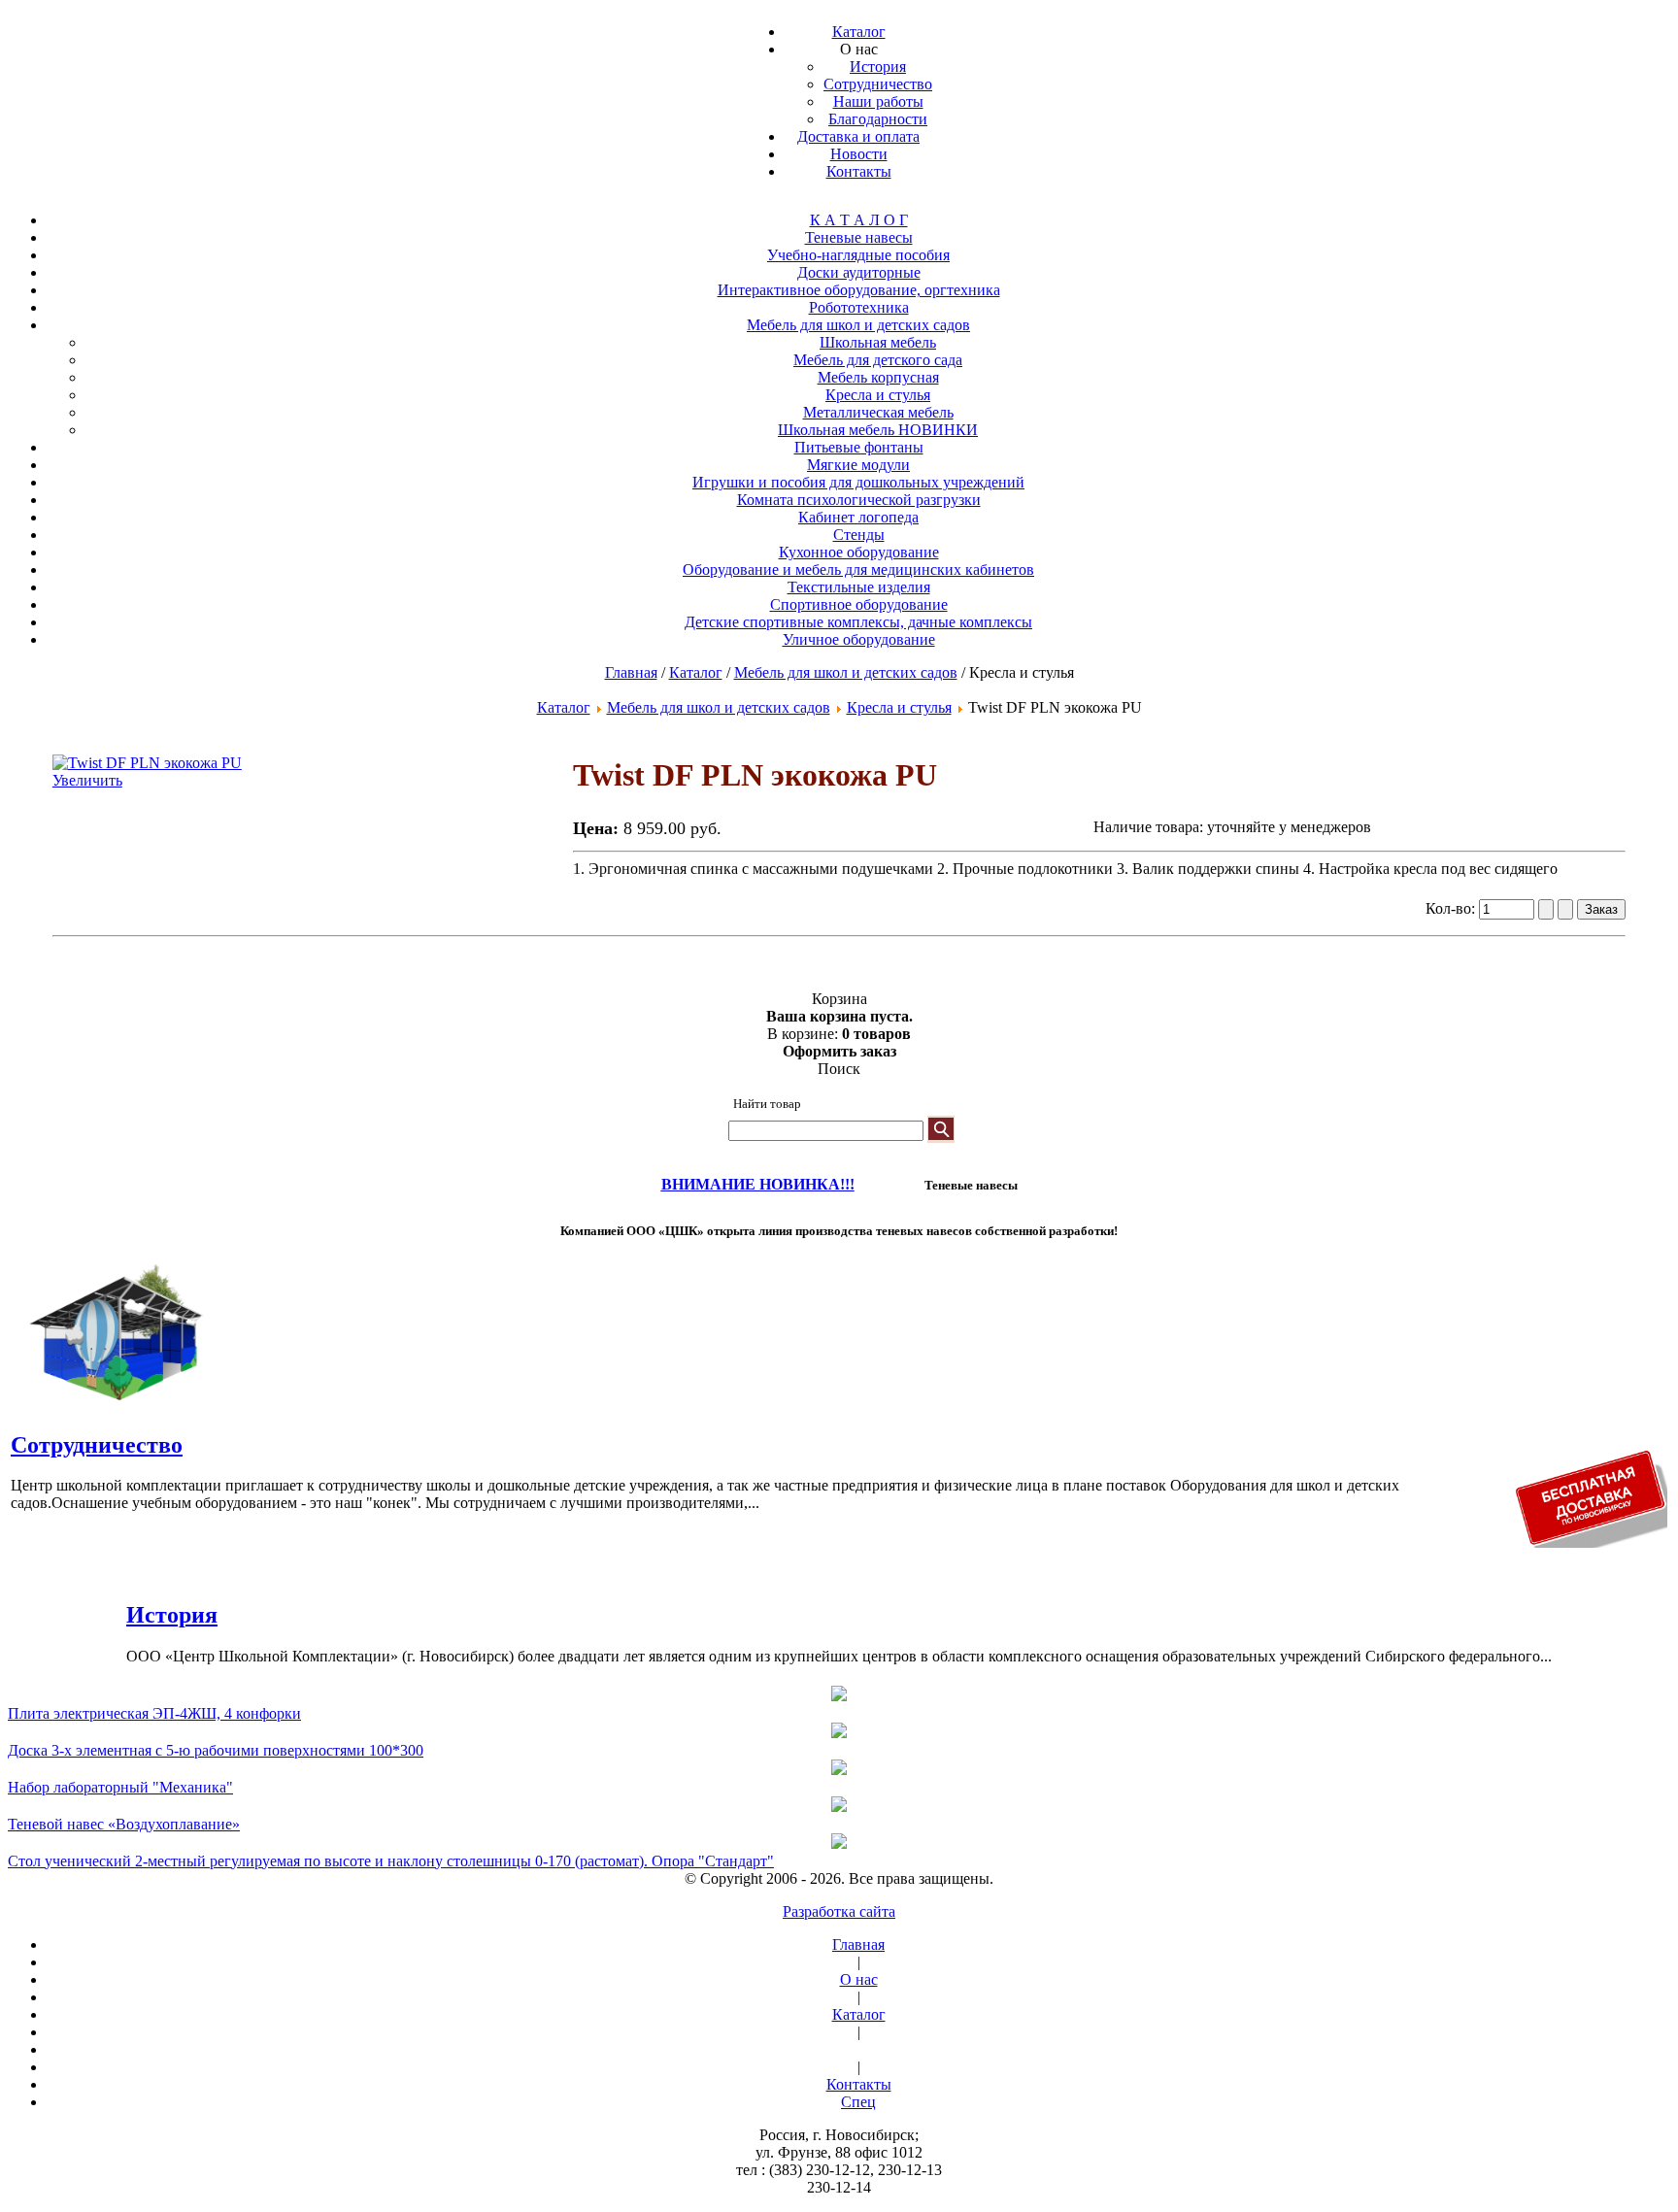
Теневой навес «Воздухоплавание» (124, 1824)
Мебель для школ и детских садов (846, 672)
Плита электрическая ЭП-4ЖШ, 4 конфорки (154, 1713)
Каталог (696, 672)
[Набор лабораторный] (839, 1769)
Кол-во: (1452, 908)
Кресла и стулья (899, 707)
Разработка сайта (839, 1911)
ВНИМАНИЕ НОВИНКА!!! (758, 1184)
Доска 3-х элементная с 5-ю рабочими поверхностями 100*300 (216, 1750)
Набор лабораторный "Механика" (120, 1787)
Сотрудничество (97, 1445)
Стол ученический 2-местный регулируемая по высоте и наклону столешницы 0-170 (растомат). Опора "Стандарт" (391, 1861)
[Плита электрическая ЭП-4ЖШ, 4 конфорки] (839, 1695)
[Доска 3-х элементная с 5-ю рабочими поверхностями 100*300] (839, 1732)
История (172, 1615)
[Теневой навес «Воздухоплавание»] (839, 1806)
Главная (631, 672)
